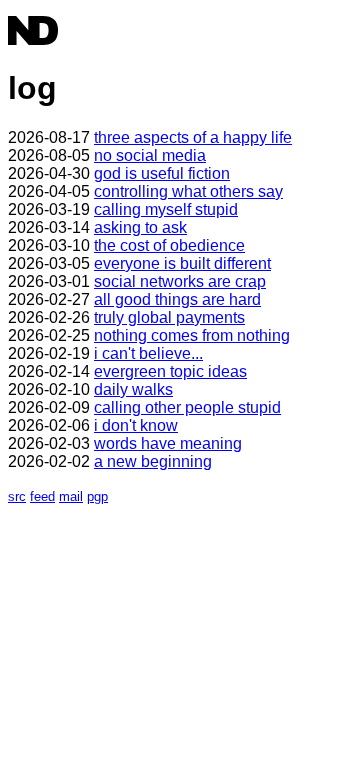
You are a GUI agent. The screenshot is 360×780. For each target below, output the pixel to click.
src (17, 496)
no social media (150, 155)
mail (71, 496)
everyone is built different (182, 263)
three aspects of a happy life (193, 137)
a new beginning (153, 461)
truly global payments (169, 317)
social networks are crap (180, 281)
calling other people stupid (187, 407)
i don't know (136, 425)
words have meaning (168, 443)
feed (42, 496)
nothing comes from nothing (192, 335)
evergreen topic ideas (170, 371)
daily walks (133, 389)
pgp (97, 496)
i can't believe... (148, 353)
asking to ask (140, 227)
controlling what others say (188, 191)
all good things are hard (177, 299)
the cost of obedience (169, 245)
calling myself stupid (166, 209)
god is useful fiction (162, 173)
